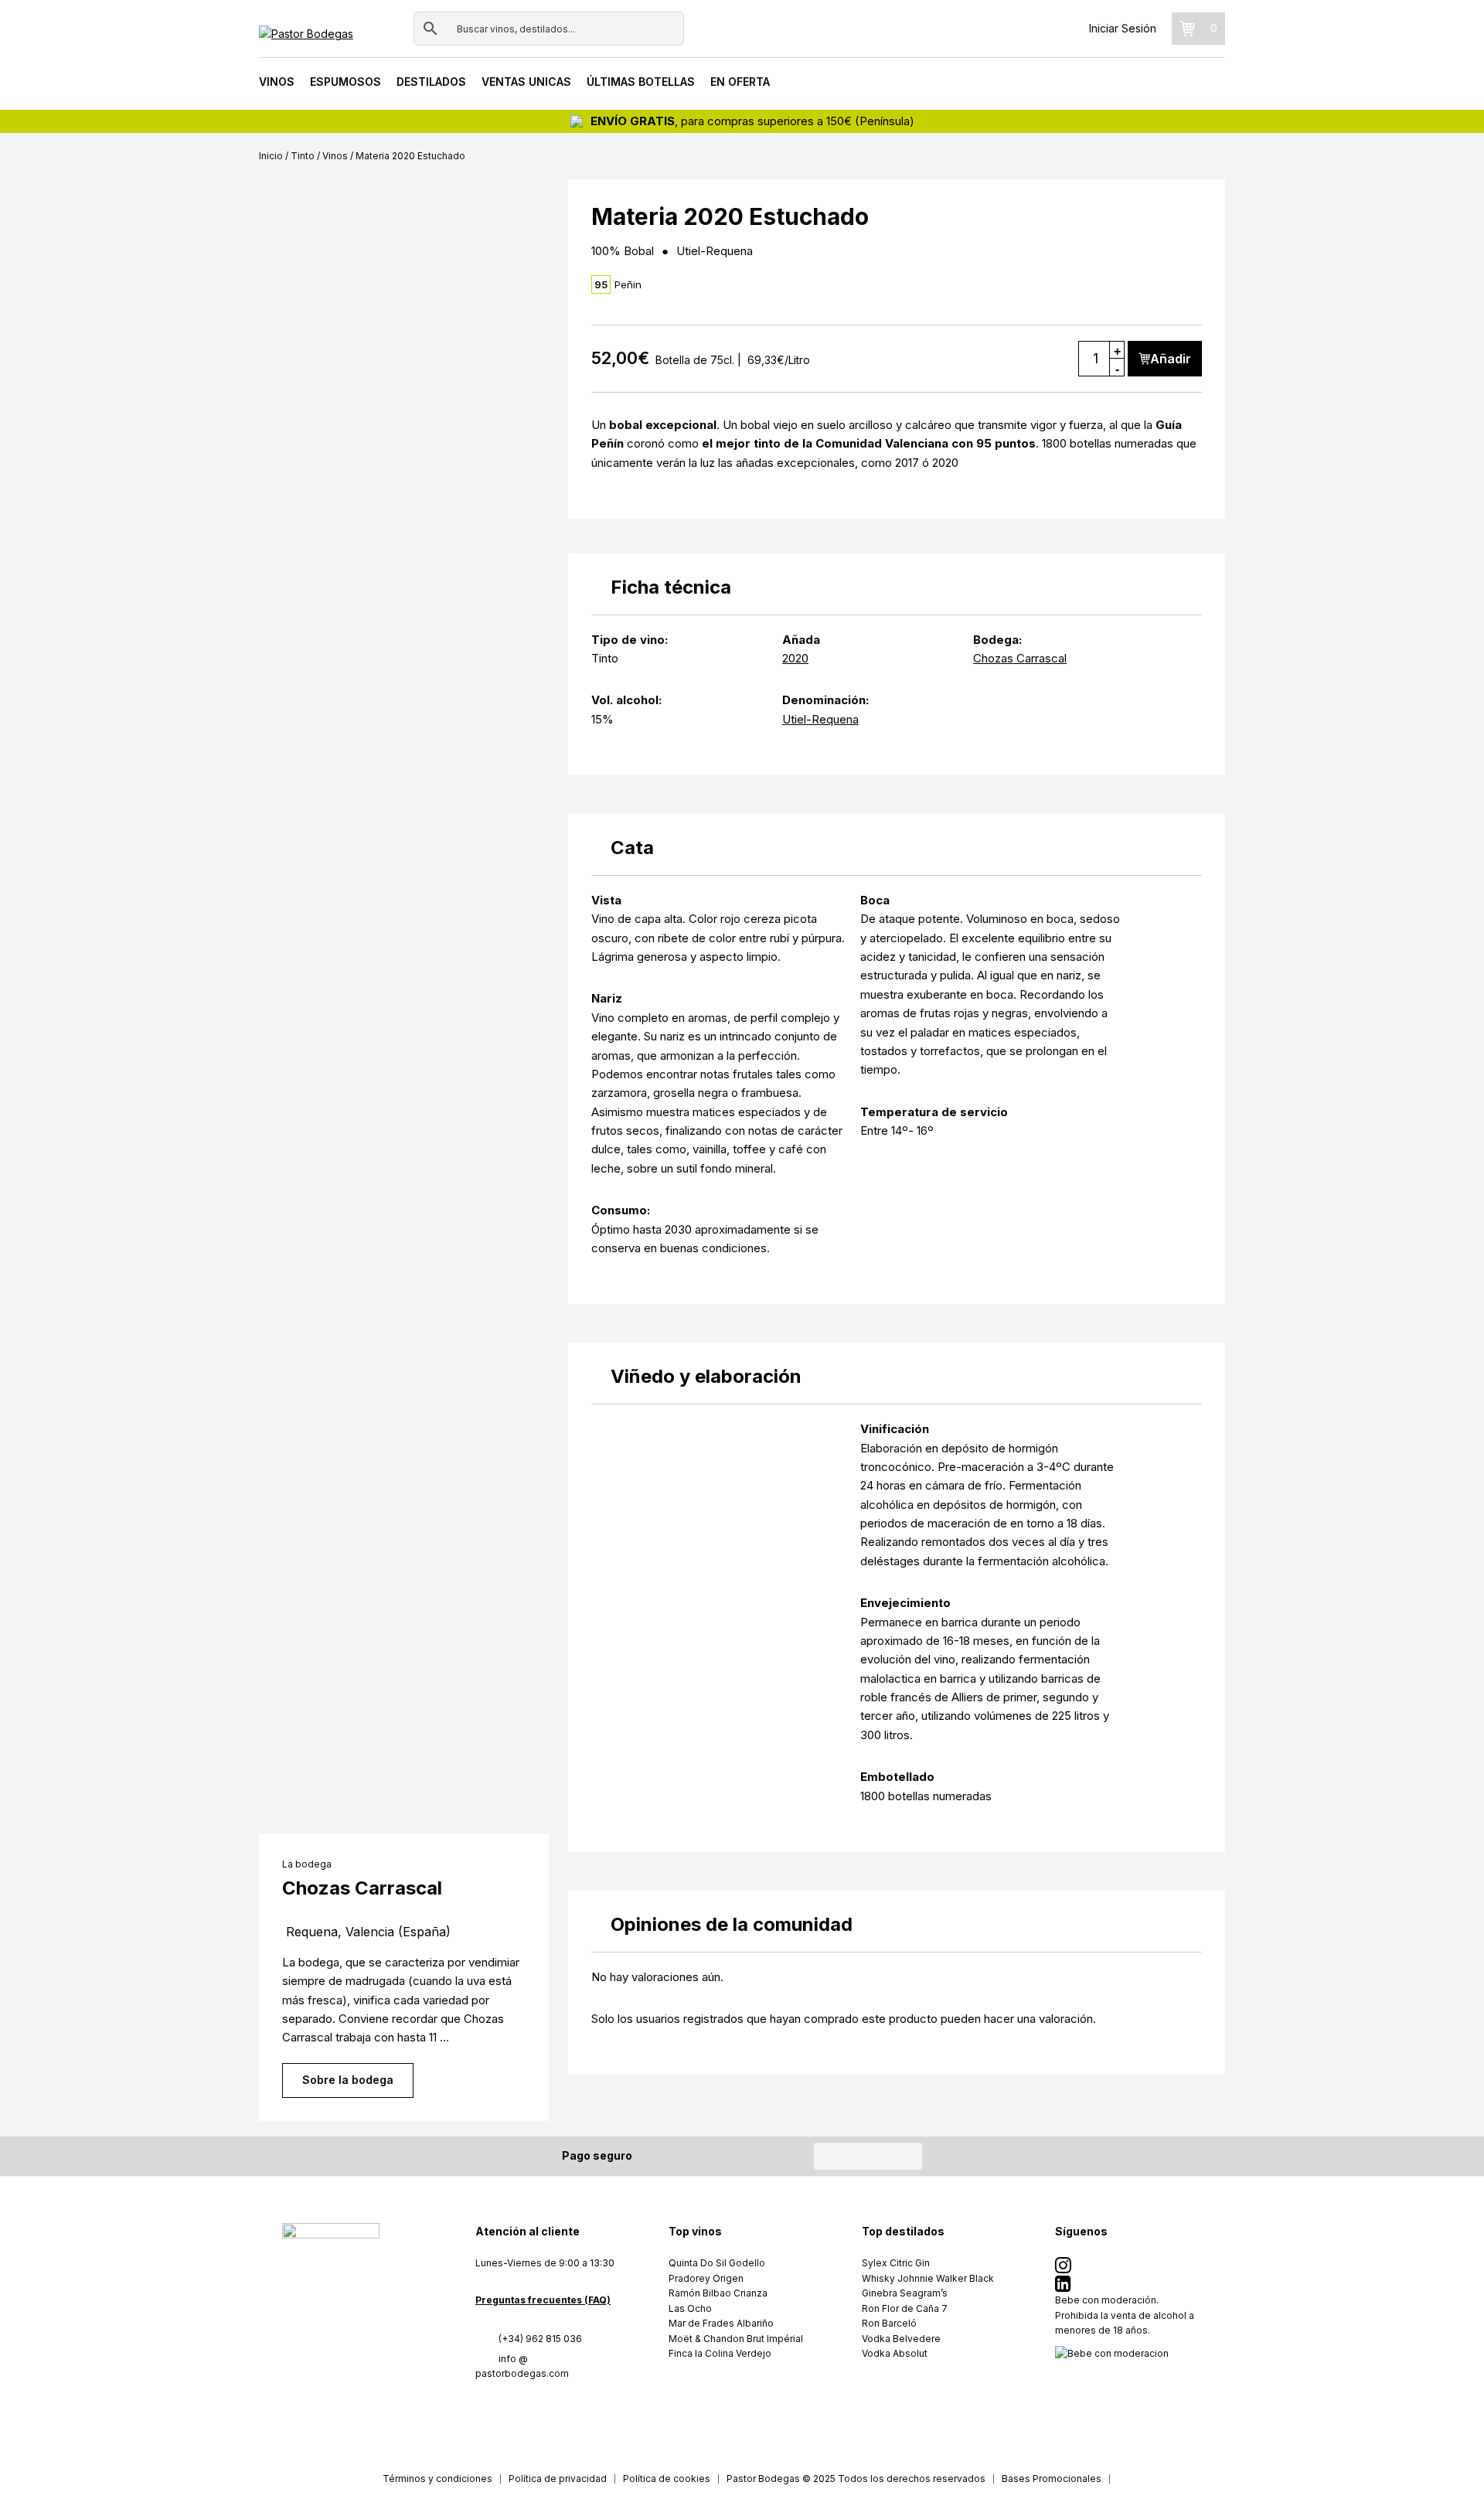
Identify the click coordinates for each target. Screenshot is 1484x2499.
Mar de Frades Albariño (721, 2323)
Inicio (271, 156)
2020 (795, 658)
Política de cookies (667, 2479)
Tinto (303, 156)
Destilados (431, 82)
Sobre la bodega (348, 2080)
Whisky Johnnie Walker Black (928, 2278)
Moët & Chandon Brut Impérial (736, 2339)
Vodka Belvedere (901, 2339)
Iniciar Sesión (1123, 28)
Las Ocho (690, 2308)
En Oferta (740, 82)
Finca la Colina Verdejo (720, 2353)
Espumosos (345, 82)
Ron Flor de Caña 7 (905, 2308)
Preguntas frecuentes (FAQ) (543, 2300)
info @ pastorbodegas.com (522, 2366)
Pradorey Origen (706, 2278)
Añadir (1171, 359)
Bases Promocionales (1052, 2479)
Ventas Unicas (526, 82)
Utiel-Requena (820, 719)
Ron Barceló (889, 2323)
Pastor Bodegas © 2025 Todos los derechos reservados (856, 2479)
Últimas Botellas (641, 82)
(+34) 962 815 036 (540, 2339)
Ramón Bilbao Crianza (718, 2293)
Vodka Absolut (895, 2353)
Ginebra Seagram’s (905, 2293)
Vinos (277, 82)
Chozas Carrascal (1020, 658)
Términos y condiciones (437, 2479)
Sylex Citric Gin (896, 2263)
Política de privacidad (558, 2479)
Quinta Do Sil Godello (717, 2263)
